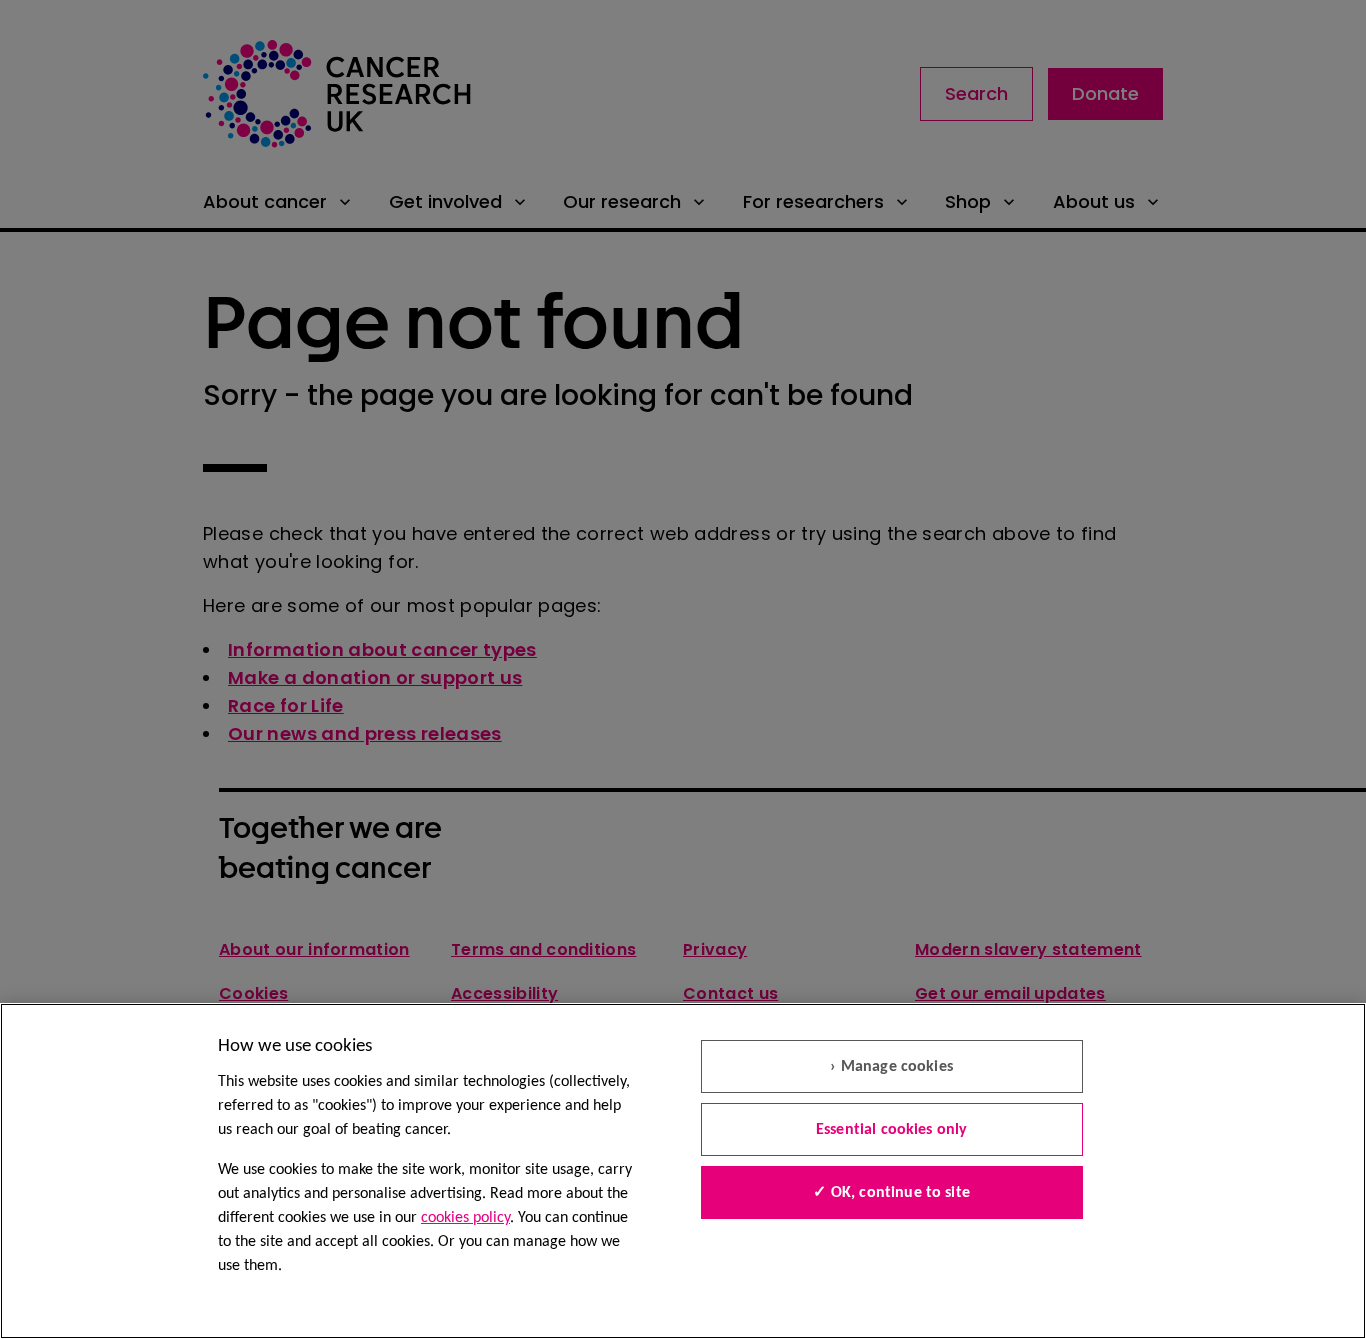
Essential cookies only (892, 1130)
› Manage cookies (891, 1067)
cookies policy (465, 1218)
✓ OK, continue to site (891, 1193)
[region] (683, 1171)
